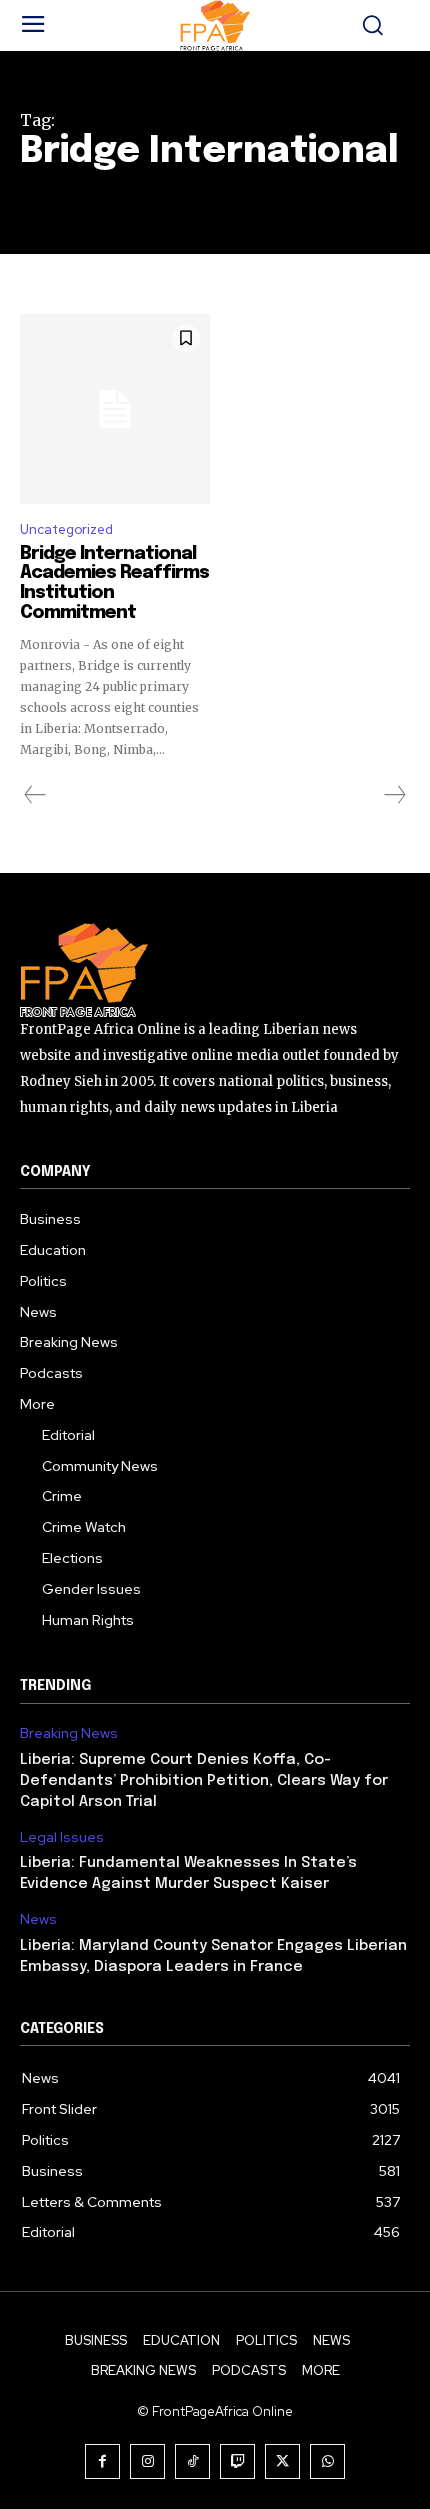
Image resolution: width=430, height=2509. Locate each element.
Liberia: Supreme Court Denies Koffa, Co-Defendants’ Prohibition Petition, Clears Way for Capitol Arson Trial (204, 1781)
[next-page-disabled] (394, 795)
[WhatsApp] (327, 2461)
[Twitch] (237, 2461)
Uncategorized (66, 529)
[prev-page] (35, 795)
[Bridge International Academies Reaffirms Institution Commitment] (115, 409)
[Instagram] (147, 2461)
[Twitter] (282, 2461)
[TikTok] (192, 2461)
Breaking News (69, 1733)
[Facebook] (102, 2461)
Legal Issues (62, 1837)
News (38, 1919)
